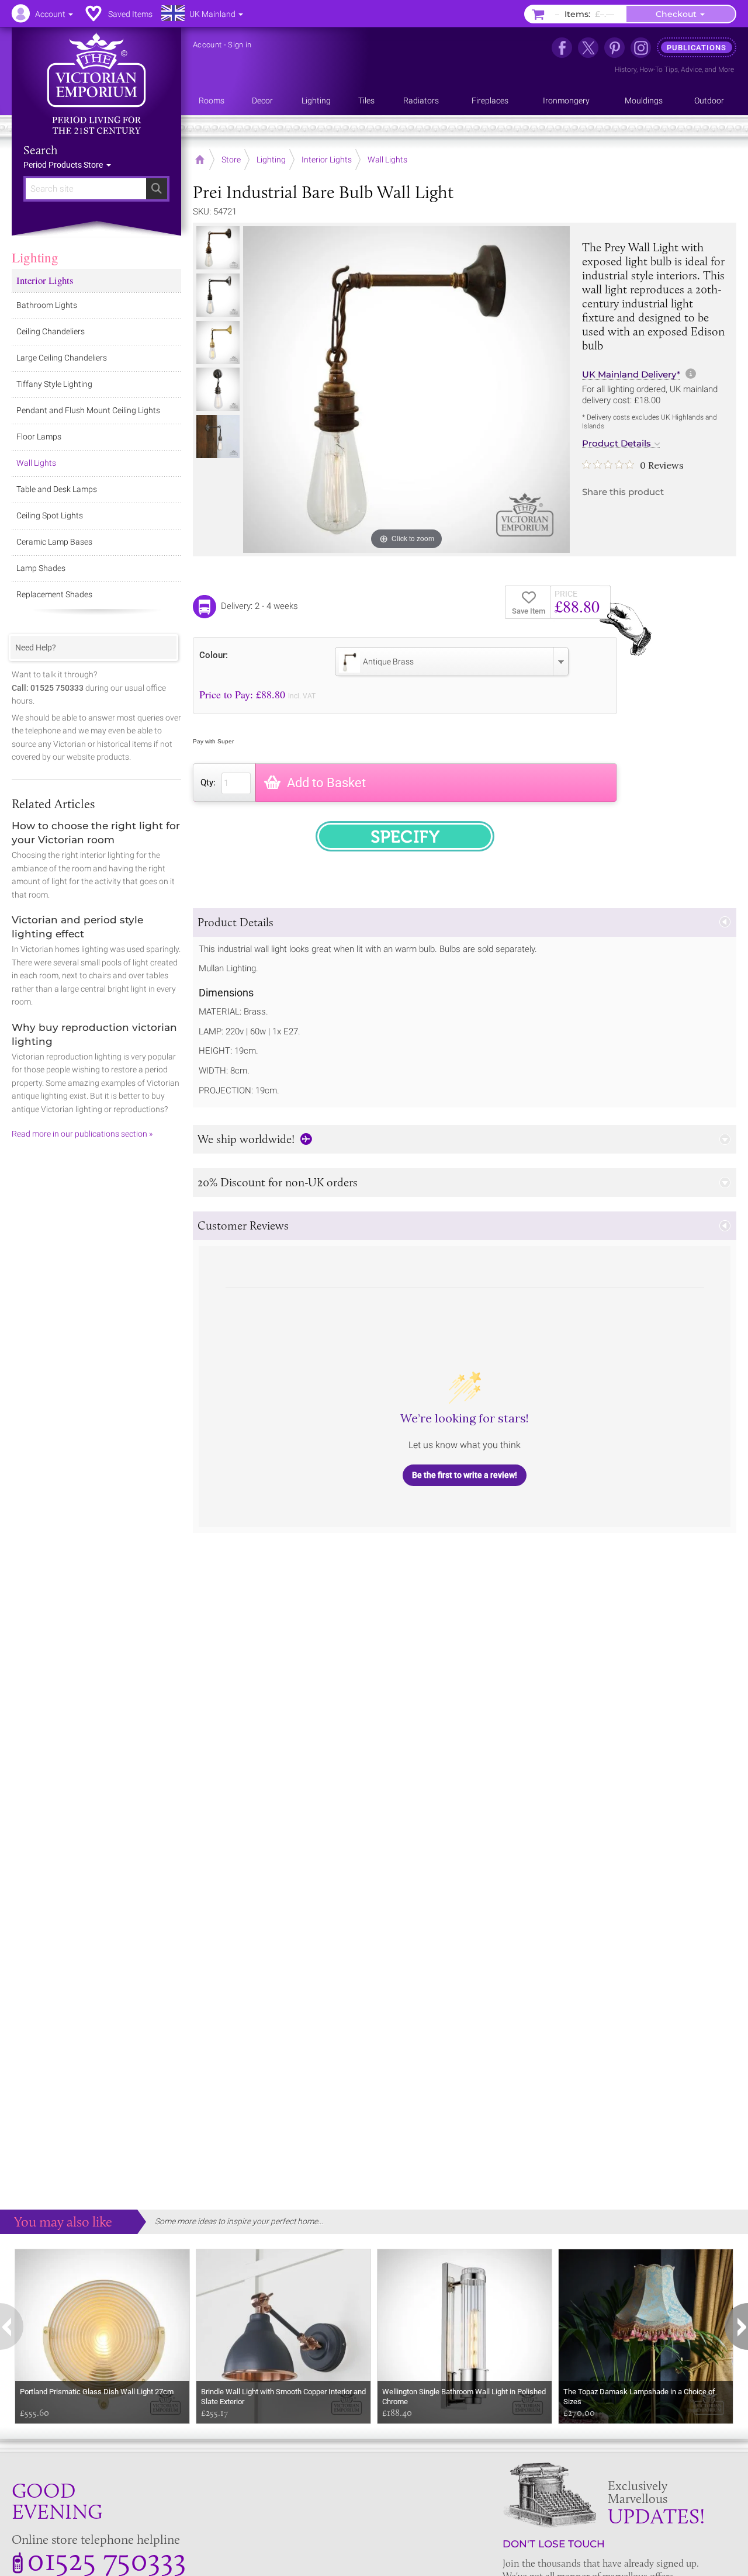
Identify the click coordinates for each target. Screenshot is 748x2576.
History (626, 70)
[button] (465, 922)
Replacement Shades (54, 594)
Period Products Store (64, 165)
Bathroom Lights (47, 305)
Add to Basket (326, 783)
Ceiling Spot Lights (50, 515)
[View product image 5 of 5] (218, 437)
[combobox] (452, 662)
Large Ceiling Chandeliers (62, 358)
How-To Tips (659, 70)
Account (207, 45)
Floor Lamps (39, 437)
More (726, 70)
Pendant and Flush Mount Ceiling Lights (88, 410)
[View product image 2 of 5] (218, 295)
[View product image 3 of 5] (218, 342)
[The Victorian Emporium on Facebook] (562, 48)
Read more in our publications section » (82, 1134)
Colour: (214, 655)
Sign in (240, 45)
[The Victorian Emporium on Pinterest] (614, 48)
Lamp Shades (41, 568)
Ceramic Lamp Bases (54, 542)
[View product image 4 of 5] (218, 389)
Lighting (35, 257)
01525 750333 (107, 2559)
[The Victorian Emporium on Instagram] (641, 48)
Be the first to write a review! (465, 1475)
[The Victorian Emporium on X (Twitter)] (588, 48)
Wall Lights (36, 463)
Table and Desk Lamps (57, 489)
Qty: (208, 783)
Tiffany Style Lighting (54, 384)
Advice (691, 70)
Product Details (617, 444)
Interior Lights (45, 280)
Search (41, 150)
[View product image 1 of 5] (218, 248)
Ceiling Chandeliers (51, 331)
